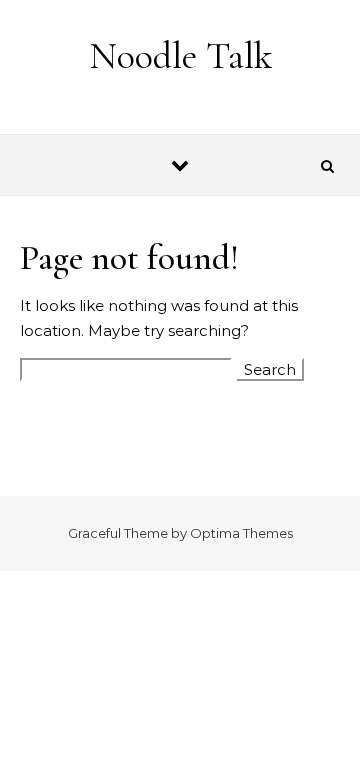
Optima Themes (241, 533)
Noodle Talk (181, 56)
